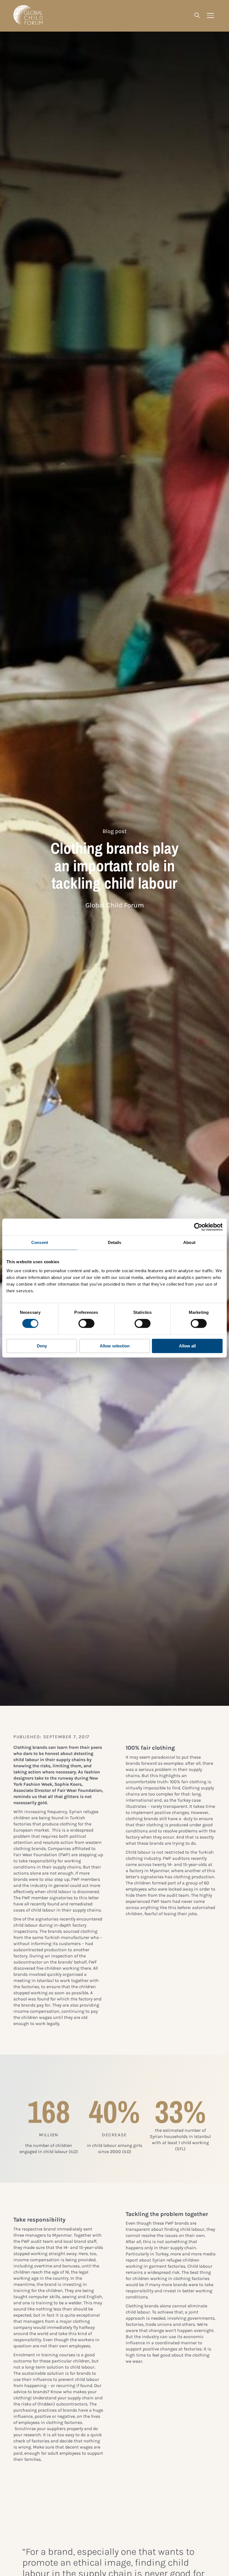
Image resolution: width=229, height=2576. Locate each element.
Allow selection (115, 1346)
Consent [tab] (40, 1242)
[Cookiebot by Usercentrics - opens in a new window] (198, 1227)
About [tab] (189, 1242)
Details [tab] (115, 1242)
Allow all (187, 1346)
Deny (42, 1346)
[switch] (86, 1324)
